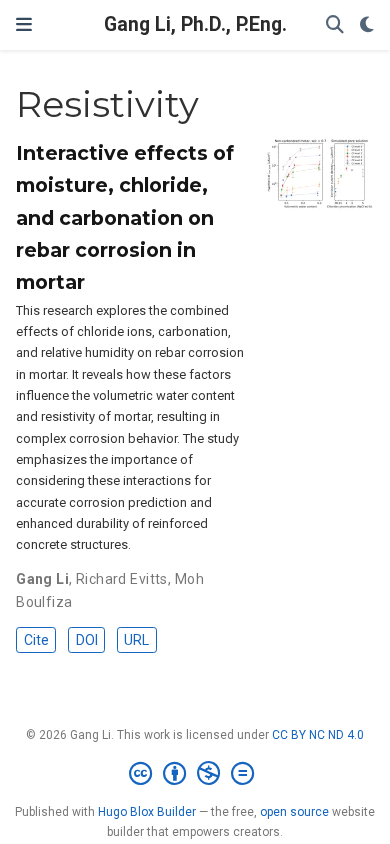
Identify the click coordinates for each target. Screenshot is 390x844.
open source (294, 812)
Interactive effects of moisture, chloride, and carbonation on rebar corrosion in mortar (125, 217)
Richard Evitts (122, 579)
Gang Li (42, 579)
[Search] (335, 25)
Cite (36, 640)
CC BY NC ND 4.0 (318, 735)
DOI (87, 640)
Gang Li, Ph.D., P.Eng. (195, 24)
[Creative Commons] (195, 774)
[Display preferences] (367, 25)
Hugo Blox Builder (147, 812)
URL (136, 640)
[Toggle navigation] (24, 24)
